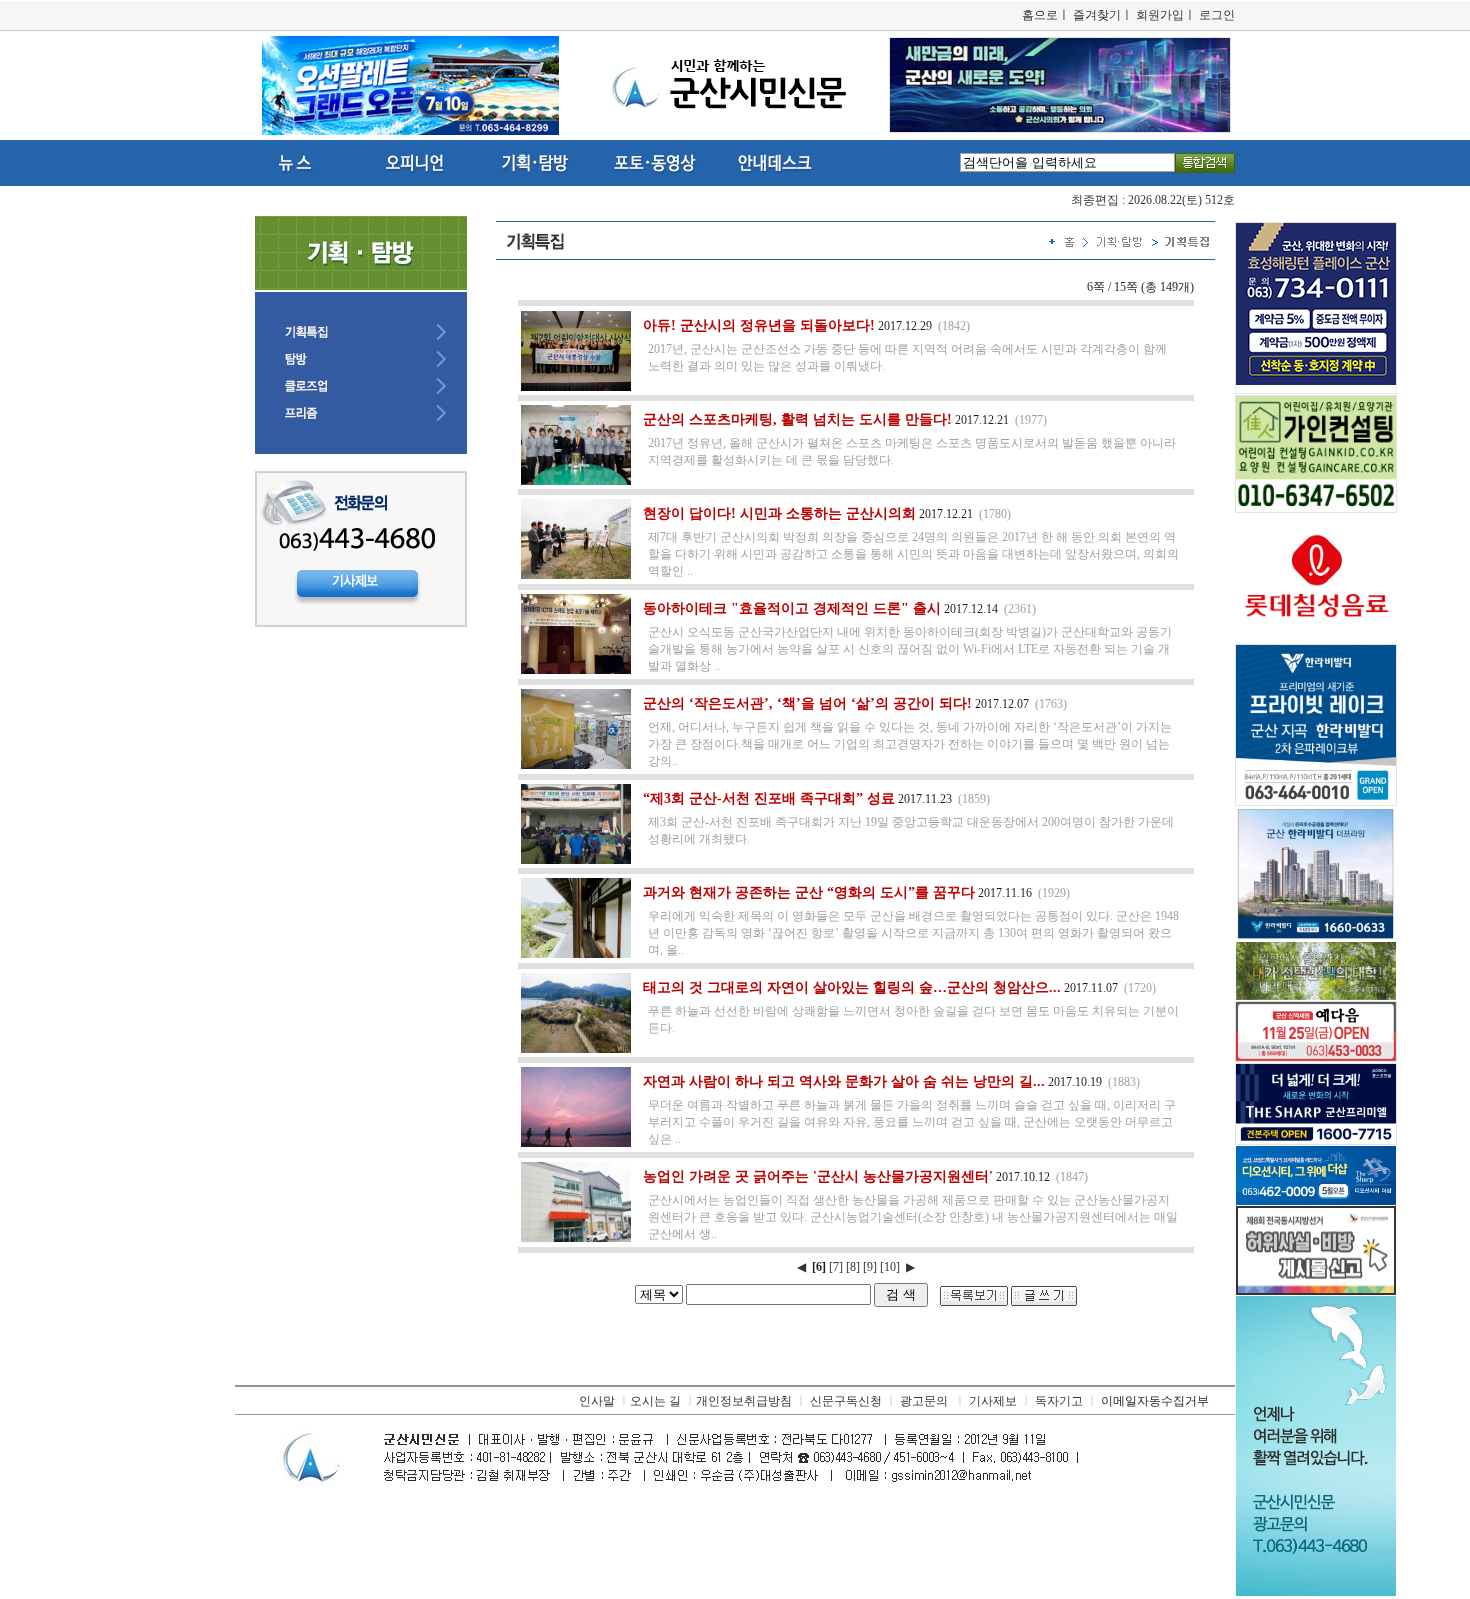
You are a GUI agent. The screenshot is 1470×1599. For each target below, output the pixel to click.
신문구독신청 (846, 1401)
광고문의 (924, 1401)
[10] (890, 1267)
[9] (870, 1267)
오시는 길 (655, 1401)
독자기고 (1059, 1401)
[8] (853, 1267)
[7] (836, 1267)
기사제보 (993, 1401)
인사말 (597, 1401)
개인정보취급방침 (744, 1401)
